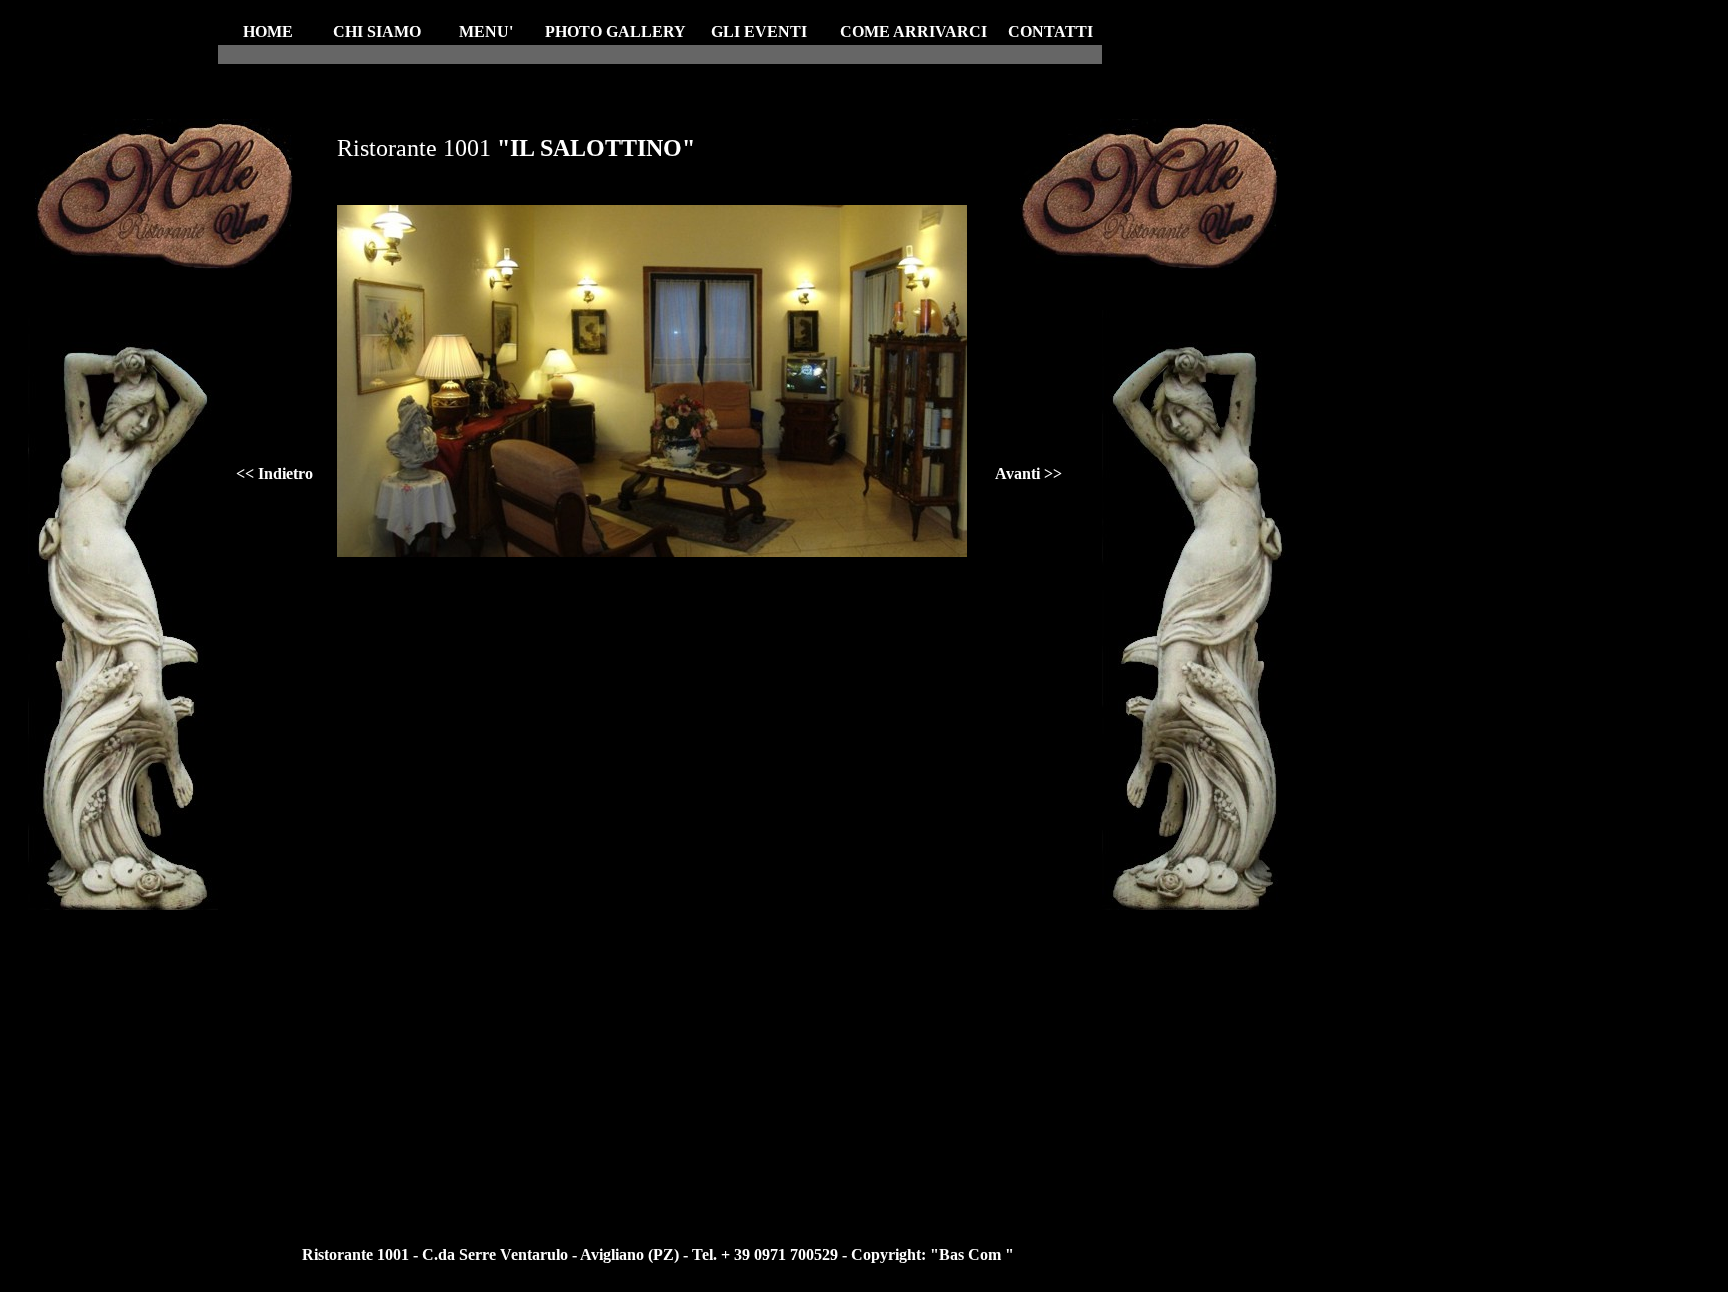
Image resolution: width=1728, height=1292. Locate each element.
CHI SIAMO (377, 31)
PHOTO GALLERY (615, 31)
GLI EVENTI (759, 31)
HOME (268, 31)
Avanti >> (1028, 473)
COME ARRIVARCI (913, 31)
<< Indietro (274, 473)
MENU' (486, 31)
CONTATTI (1050, 31)
